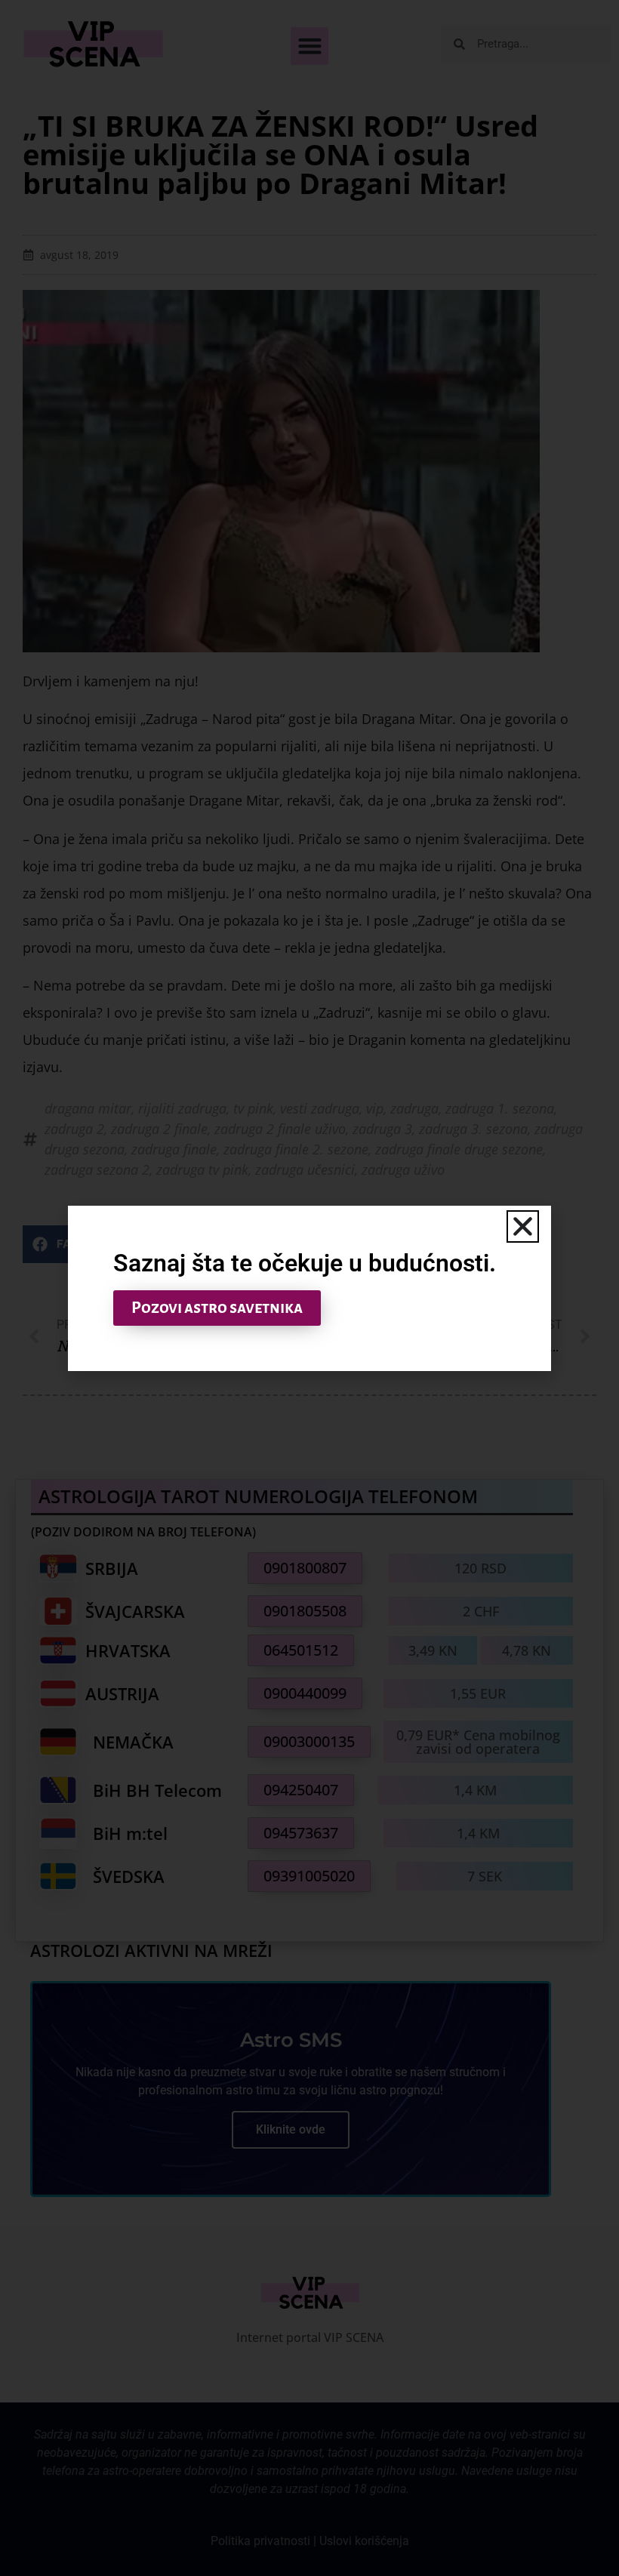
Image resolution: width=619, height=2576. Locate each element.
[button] (523, 1226)
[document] (309, 1288)
